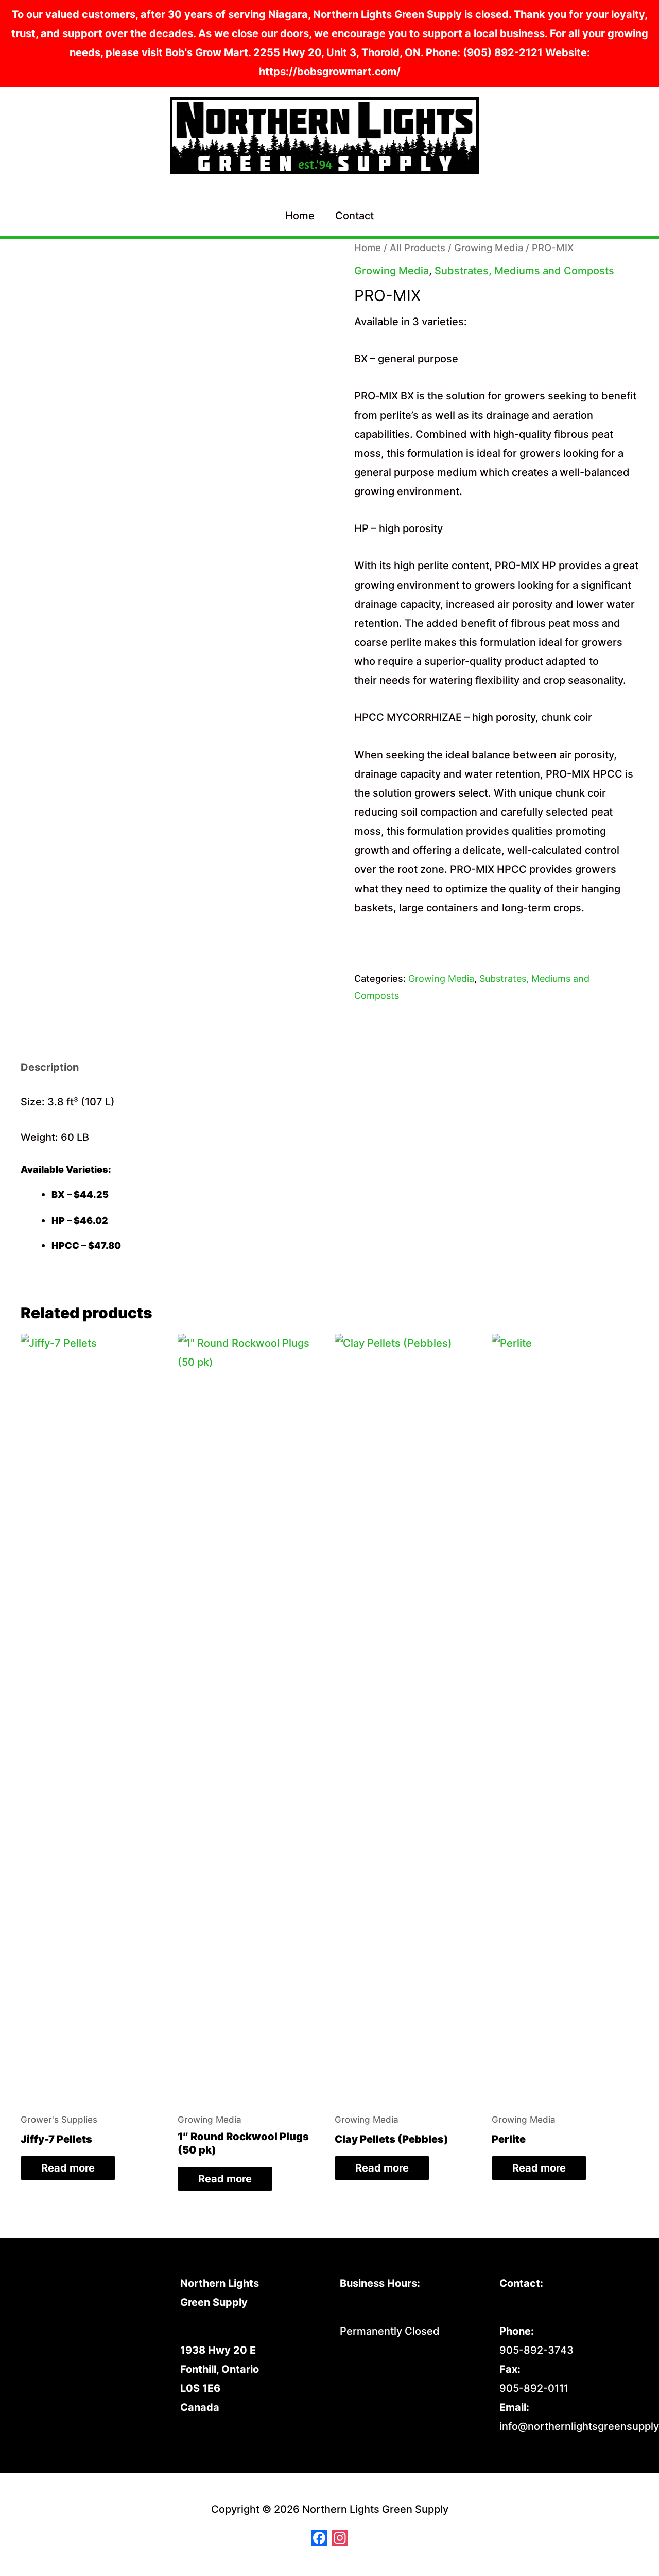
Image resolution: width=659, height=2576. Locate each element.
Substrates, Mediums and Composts (524, 271)
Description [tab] (50, 1067)
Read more (68, 2168)
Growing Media (489, 248)
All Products (418, 248)
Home (300, 216)
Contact (354, 216)
